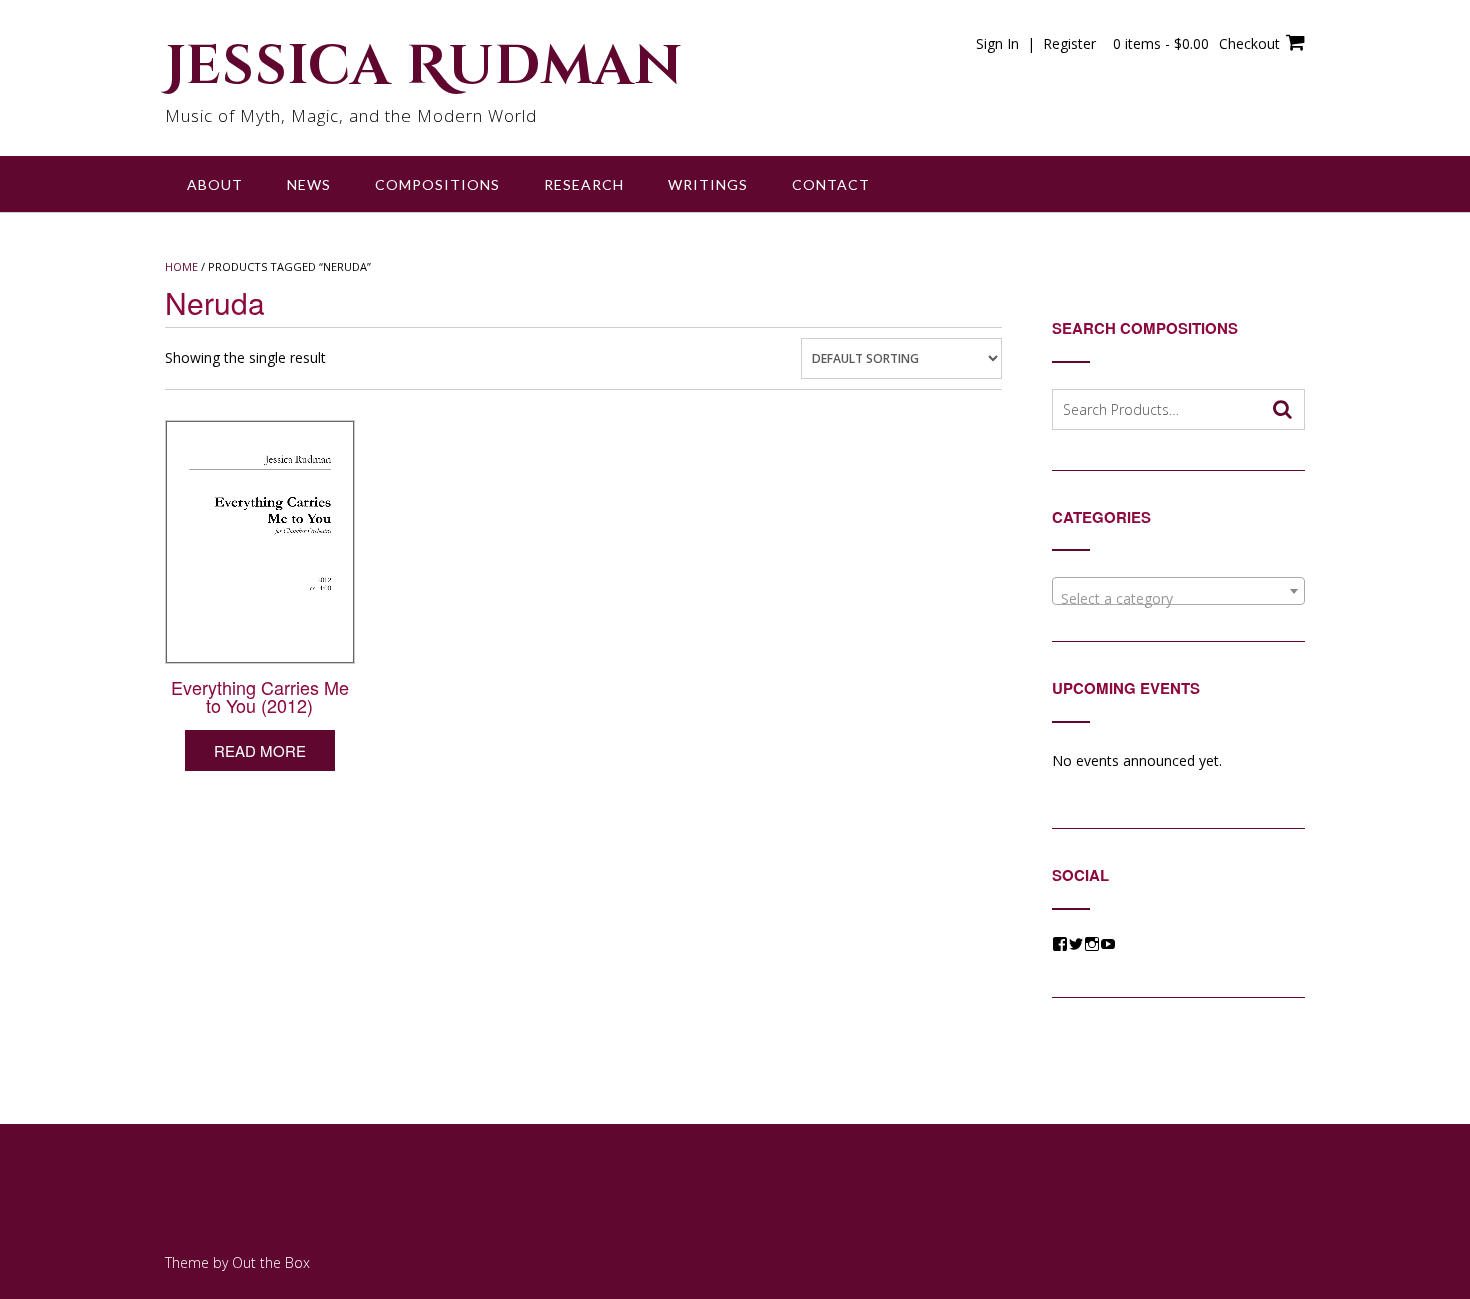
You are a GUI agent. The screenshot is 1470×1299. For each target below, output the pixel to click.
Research (584, 184)
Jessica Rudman (424, 67)
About (215, 184)
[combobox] (1178, 591)
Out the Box (271, 1262)
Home (181, 266)
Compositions (437, 184)
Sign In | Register (1036, 43)
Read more (260, 750)
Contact (831, 184)
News (309, 184)
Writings (708, 184)
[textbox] (1178, 599)
